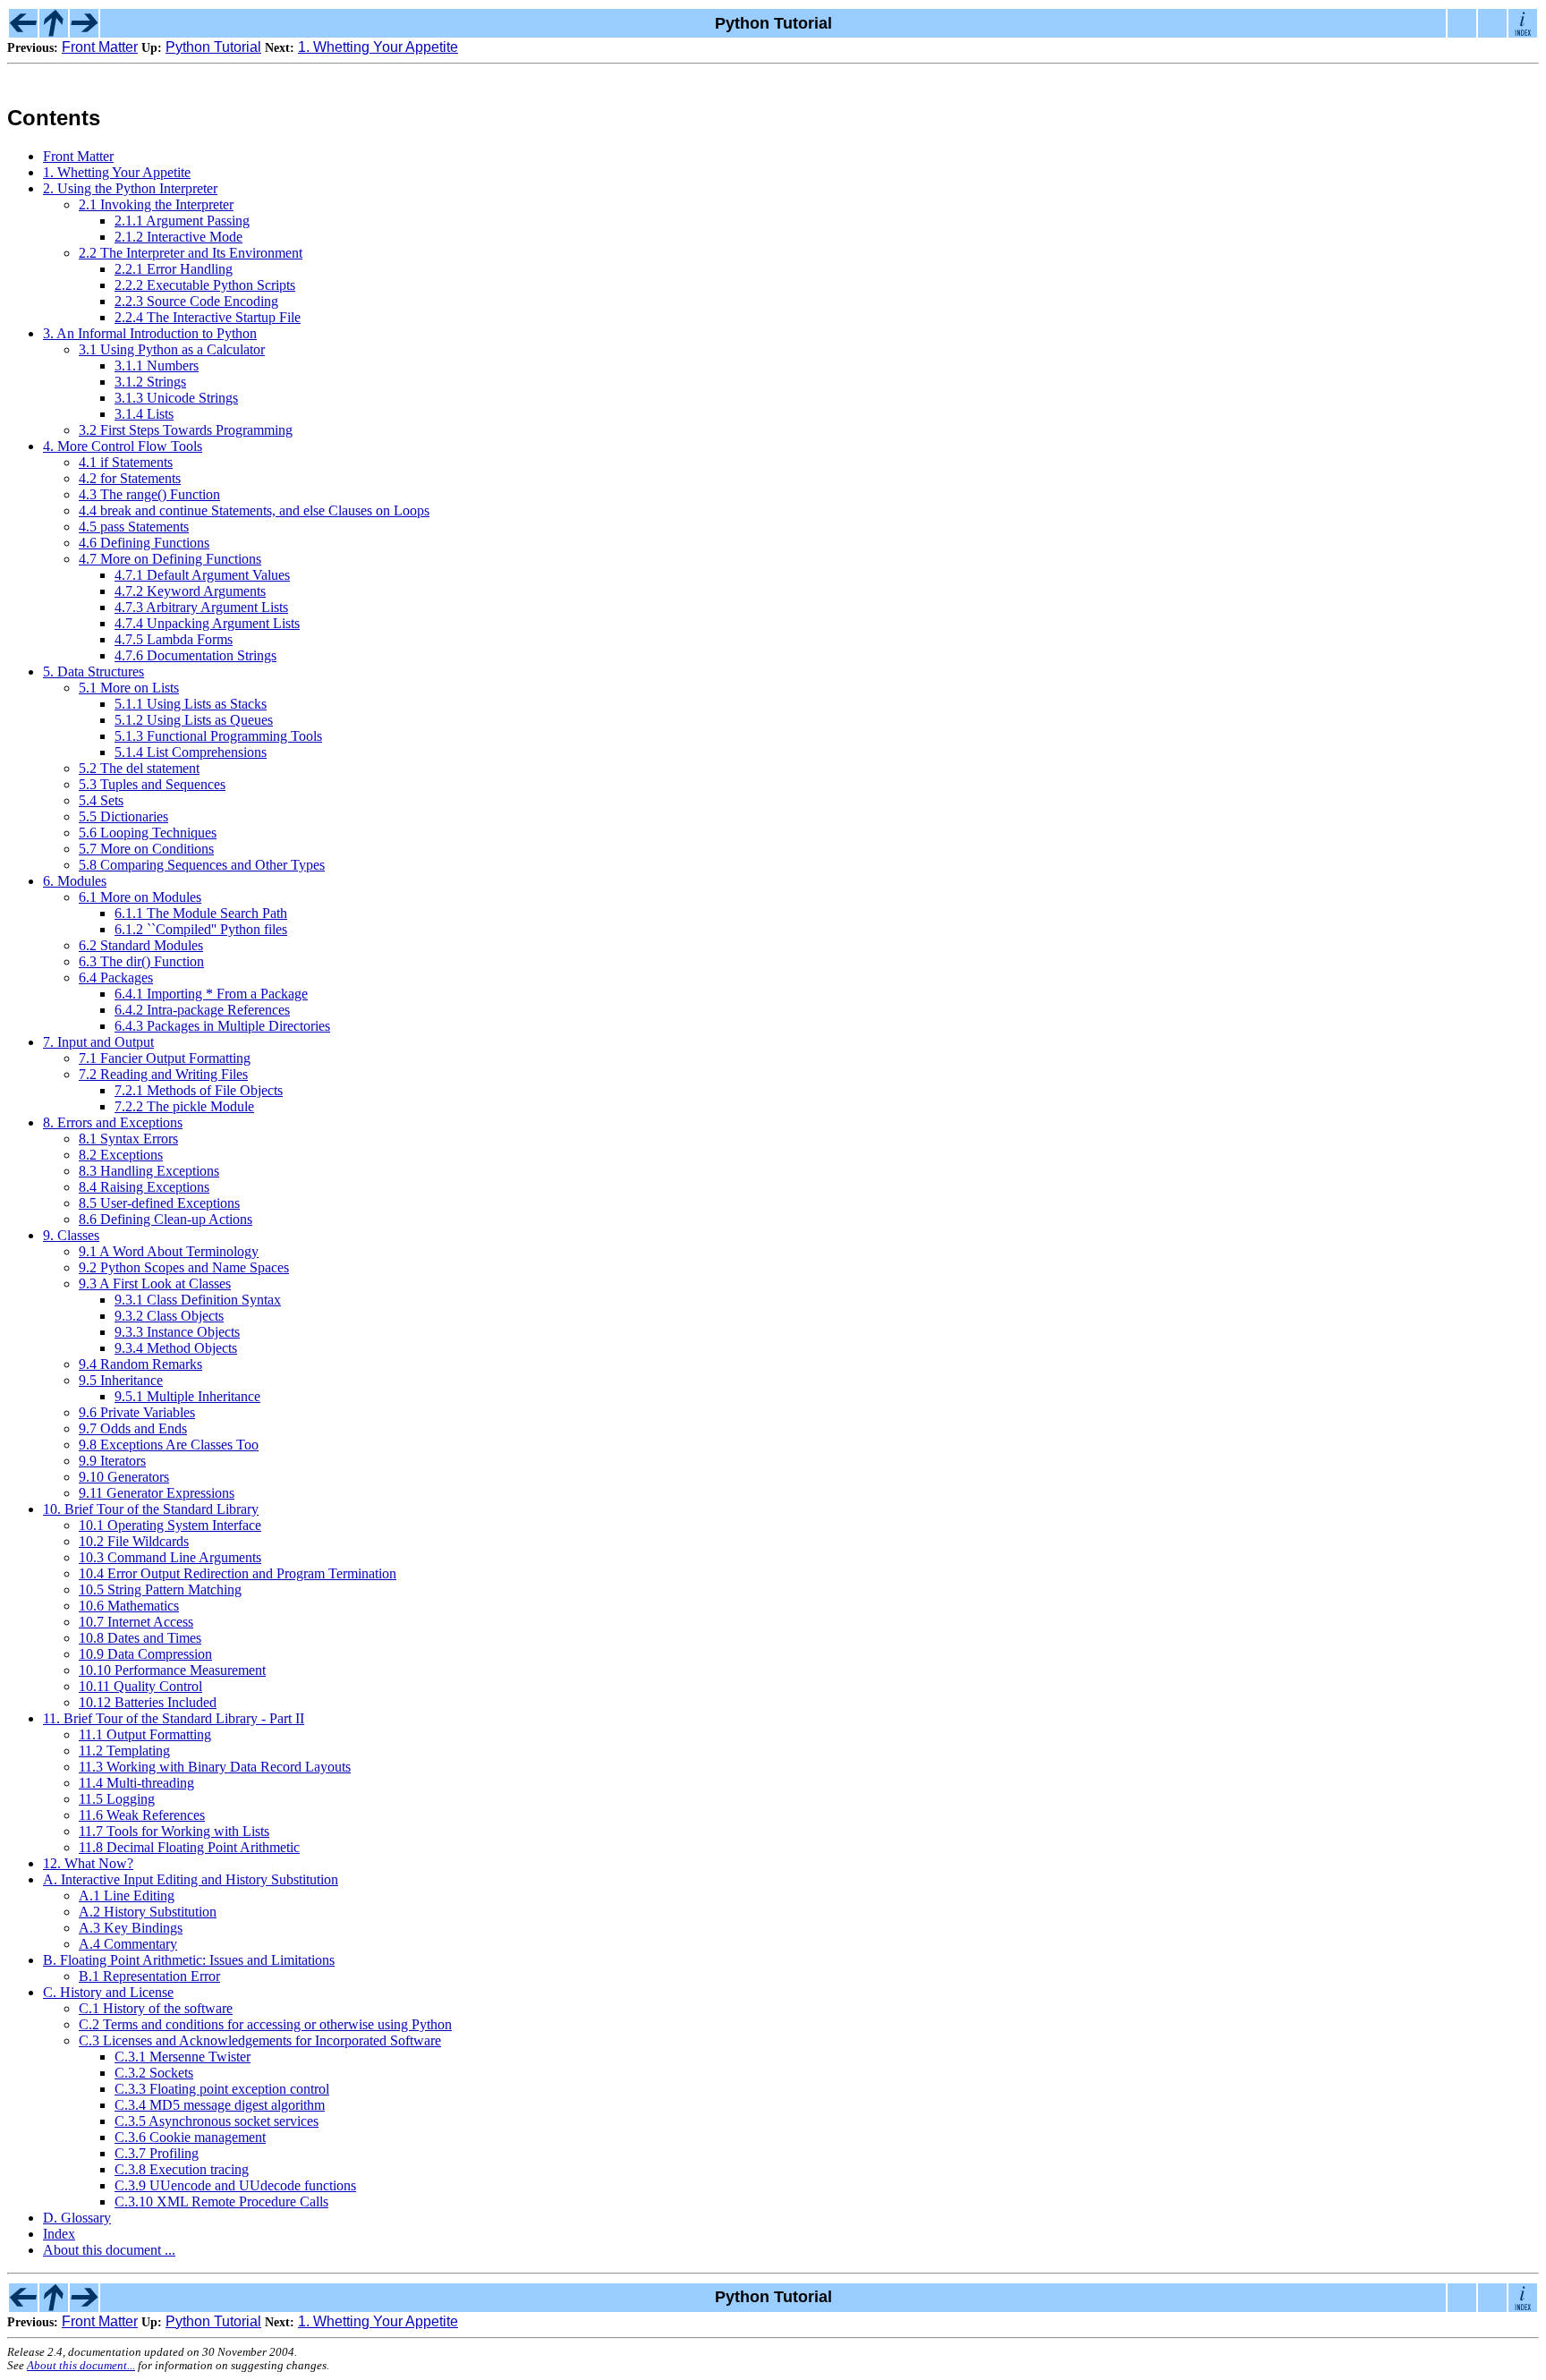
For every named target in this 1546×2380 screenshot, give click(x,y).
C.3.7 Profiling (157, 2153)
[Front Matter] (23, 32)
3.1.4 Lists (144, 414)
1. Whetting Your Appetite (378, 47)
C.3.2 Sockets (154, 2073)
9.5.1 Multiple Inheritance (187, 1396)
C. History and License (108, 1992)
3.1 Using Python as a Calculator (172, 349)
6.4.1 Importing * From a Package (211, 994)
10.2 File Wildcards (134, 1541)
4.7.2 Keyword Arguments (190, 591)
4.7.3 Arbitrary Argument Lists (201, 607)
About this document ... (109, 2250)
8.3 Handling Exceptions (149, 1171)
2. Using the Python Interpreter (130, 188)
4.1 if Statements (126, 462)
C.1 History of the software (156, 2008)
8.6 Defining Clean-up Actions (166, 1219)
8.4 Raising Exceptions (144, 1187)
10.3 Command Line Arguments (170, 1557)
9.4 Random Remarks (140, 1364)
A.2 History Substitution (148, 1912)
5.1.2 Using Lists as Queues (194, 720)
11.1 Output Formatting (145, 1734)
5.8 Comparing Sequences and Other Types (202, 865)
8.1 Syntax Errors (128, 1139)
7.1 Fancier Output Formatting (165, 1058)
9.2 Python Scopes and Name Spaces (184, 1267)
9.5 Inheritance (121, 1380)
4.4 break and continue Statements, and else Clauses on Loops (254, 510)
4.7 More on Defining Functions (170, 559)
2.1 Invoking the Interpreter (156, 204)
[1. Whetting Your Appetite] (84, 32)
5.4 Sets (101, 800)
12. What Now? (88, 1863)
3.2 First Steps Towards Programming (186, 430)
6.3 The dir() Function (141, 961)
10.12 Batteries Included (148, 1702)
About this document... (81, 2366)
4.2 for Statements (130, 478)
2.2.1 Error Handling (174, 269)
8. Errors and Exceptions (113, 1122)
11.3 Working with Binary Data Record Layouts (215, 1767)
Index (59, 2234)
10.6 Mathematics (129, 1606)
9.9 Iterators (112, 1461)
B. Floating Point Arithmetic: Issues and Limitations (189, 1960)
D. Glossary (77, 2218)
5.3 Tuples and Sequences (152, 784)
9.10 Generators (124, 1477)
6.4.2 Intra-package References (202, 1010)
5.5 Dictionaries (123, 816)
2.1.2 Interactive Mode (178, 237)
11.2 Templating (124, 1751)
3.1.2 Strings (150, 382)
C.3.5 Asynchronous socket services (217, 2121)
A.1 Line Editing (127, 1895)
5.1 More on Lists (129, 688)
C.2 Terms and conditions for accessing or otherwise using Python (265, 2024)
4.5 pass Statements (134, 527)
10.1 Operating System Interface (170, 1525)
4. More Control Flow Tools (123, 446)
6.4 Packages (116, 977)
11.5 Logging (117, 1799)
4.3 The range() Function (149, 494)
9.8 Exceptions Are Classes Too (169, 1445)
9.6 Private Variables (137, 1412)
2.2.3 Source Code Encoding (196, 301)
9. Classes (71, 1235)
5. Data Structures (93, 671)
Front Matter (100, 47)
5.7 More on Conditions (146, 849)
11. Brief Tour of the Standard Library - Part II (174, 1718)
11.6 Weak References (142, 1815)
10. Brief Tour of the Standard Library (151, 1509)
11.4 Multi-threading (136, 1783)
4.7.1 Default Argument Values (202, 575)
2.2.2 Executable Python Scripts (205, 285)
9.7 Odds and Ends (133, 1428)
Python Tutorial (213, 47)
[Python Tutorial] (54, 32)
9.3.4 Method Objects (176, 1348)
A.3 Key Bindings (131, 1928)
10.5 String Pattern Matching (160, 1589)
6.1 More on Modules (140, 897)
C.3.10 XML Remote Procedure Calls (221, 2201)
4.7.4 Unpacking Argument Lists (207, 623)
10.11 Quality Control (140, 1686)
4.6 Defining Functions (144, 543)
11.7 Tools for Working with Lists (174, 1831)
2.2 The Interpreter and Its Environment (191, 253)
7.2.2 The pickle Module (184, 1106)
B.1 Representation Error (149, 1976)
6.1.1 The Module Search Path (201, 913)
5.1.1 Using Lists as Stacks (191, 704)
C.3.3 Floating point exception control (222, 2089)
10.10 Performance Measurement (172, 1670)
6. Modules (75, 881)
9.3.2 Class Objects (169, 1316)
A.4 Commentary (128, 1944)
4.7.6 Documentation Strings (195, 655)
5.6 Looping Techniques (148, 833)
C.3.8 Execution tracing (182, 2169)
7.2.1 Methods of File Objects (199, 1090)
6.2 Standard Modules (141, 945)
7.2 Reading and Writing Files (163, 1074)
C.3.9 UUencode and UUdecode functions (235, 2185)
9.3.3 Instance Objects (177, 1332)
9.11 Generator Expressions (157, 1493)
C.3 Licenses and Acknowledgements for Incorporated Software (260, 2040)
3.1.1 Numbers (157, 365)
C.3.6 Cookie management (190, 2137)
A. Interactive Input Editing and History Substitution (191, 1879)
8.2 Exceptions (121, 1155)
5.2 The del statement (139, 768)
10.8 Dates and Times (140, 1638)
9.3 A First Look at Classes (155, 1283)
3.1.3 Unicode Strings (176, 398)
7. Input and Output (98, 1042)
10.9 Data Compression (145, 1654)
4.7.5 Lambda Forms (174, 639)
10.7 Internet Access (136, 1622)
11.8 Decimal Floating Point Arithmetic (189, 1847)
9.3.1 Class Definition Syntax (198, 1300)
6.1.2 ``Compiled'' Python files (201, 929)
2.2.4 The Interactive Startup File (208, 317)
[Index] (1523, 32)
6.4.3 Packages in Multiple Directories (222, 1026)
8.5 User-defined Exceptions (159, 1203)
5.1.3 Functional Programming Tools (218, 736)
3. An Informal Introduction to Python (150, 333)
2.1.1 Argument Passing (182, 221)
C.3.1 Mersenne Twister (183, 2057)
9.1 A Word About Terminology (169, 1251)
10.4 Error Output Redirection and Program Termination (238, 1573)
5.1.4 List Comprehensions (191, 752)
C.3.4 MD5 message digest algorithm (220, 2105)
